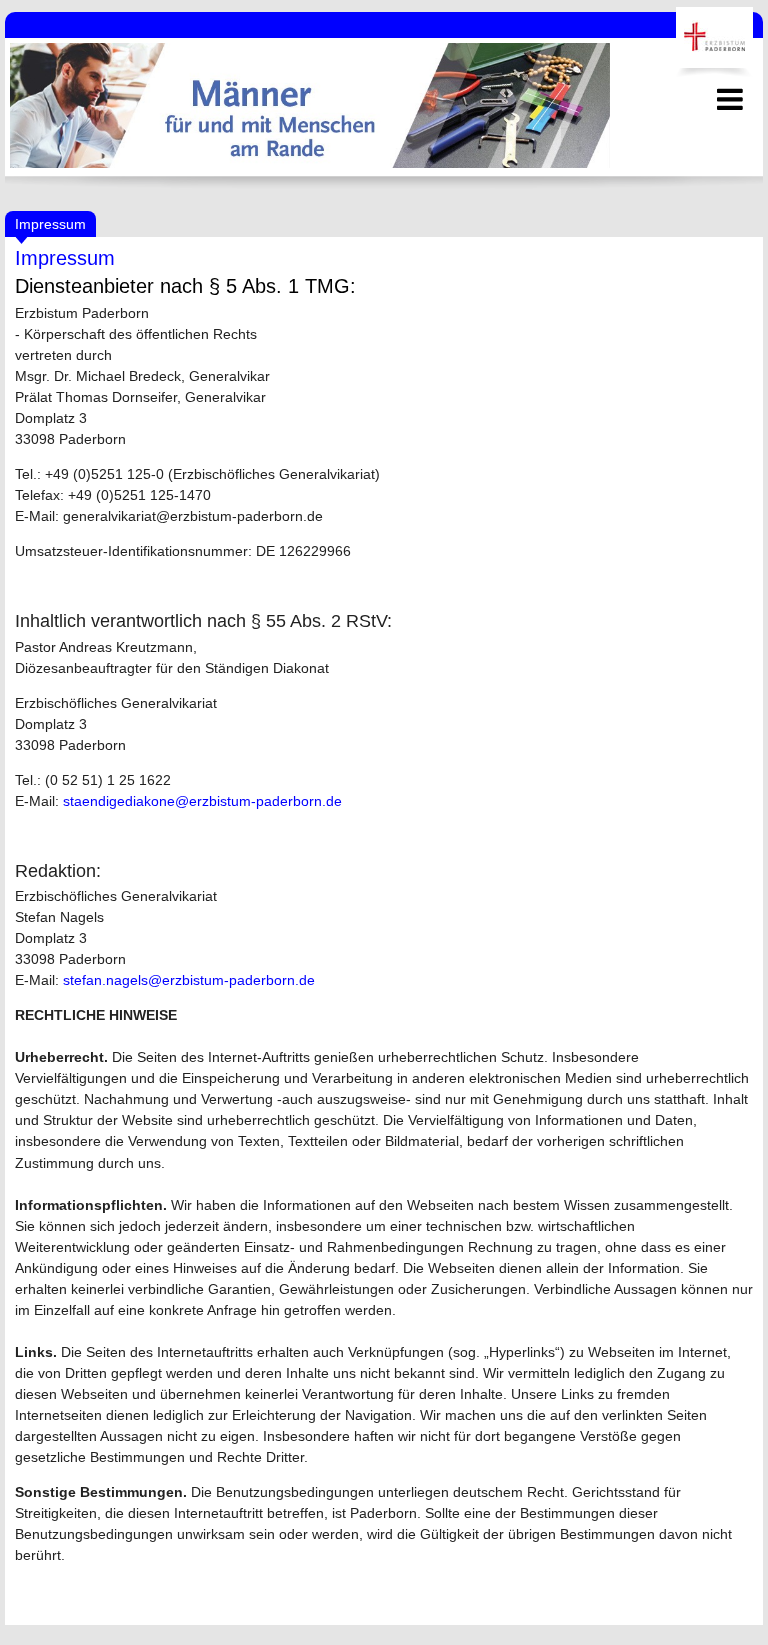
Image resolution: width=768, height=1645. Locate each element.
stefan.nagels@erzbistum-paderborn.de (189, 980)
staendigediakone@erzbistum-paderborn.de (202, 801)
